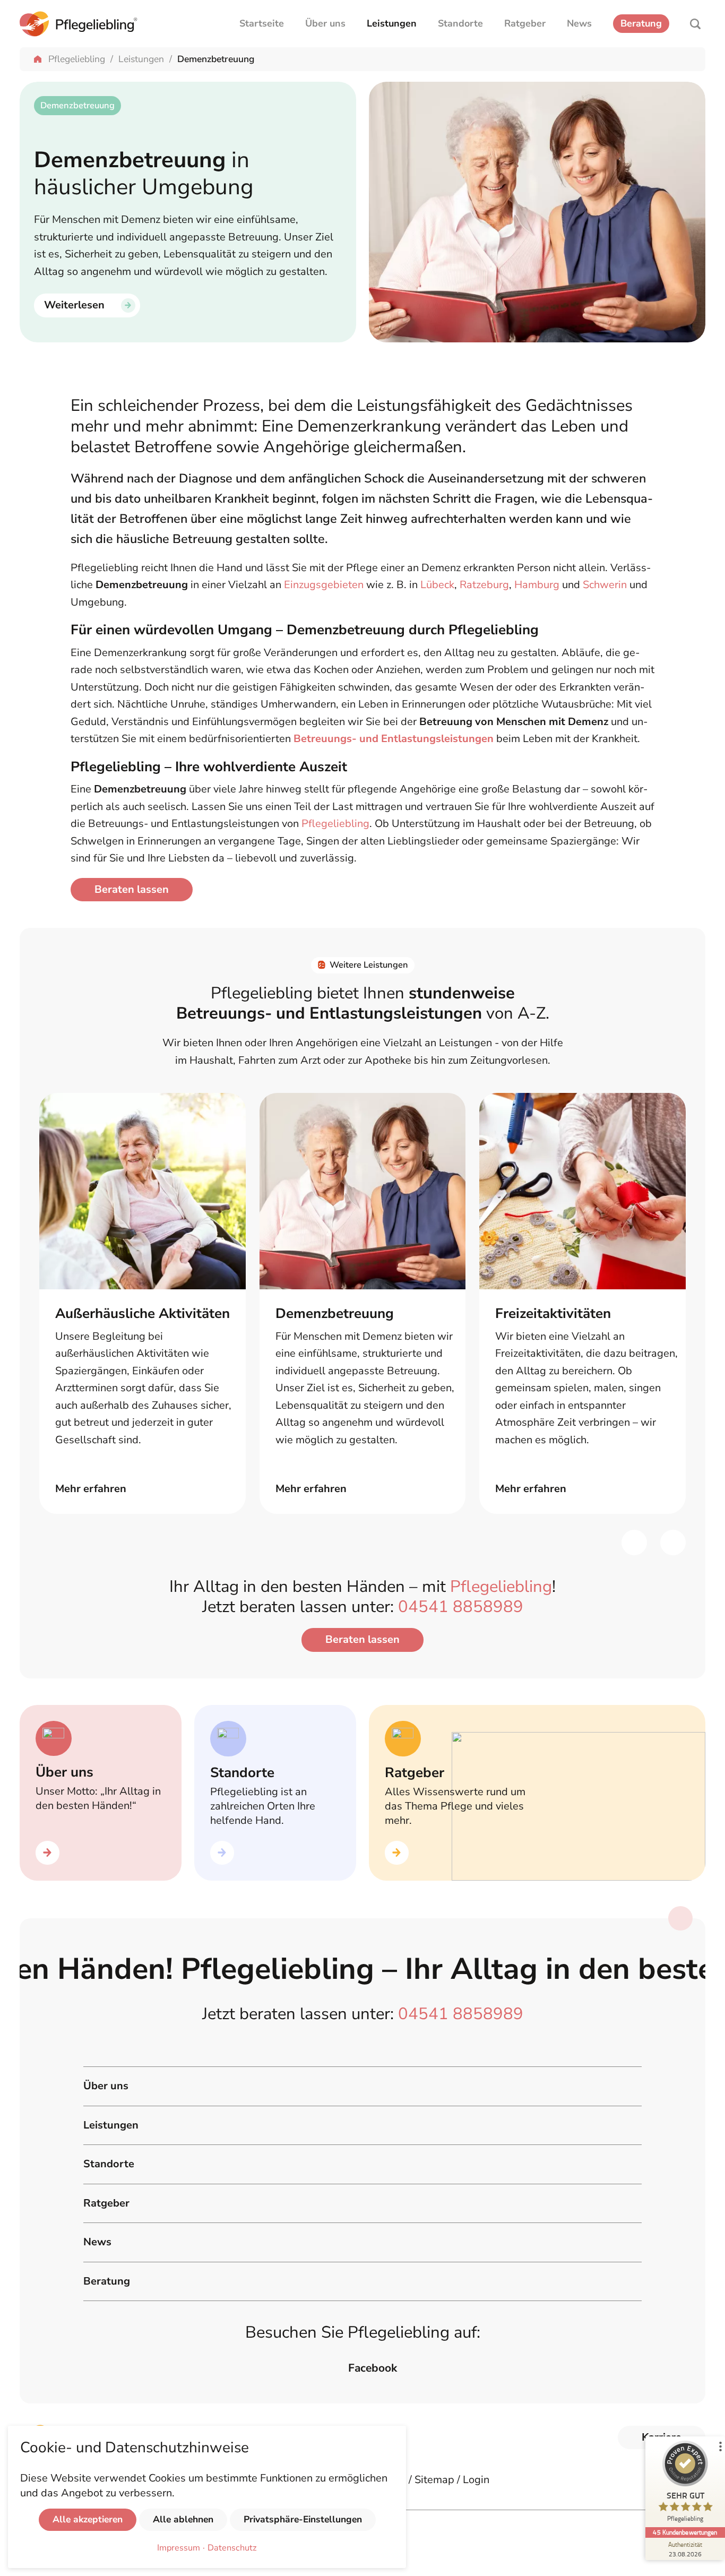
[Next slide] (673, 1543)
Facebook (373, 2368)
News (579, 23)
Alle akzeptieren (88, 2519)
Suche (695, 24)
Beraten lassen (132, 889)
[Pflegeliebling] (79, 24)
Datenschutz (232, 2548)
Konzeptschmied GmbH (188, 2540)
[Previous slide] (634, 1543)
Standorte (460, 23)
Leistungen (392, 23)
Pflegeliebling (77, 59)
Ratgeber (525, 23)
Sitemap (434, 2480)
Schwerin (605, 585)
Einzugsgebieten (324, 585)
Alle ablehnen (183, 2519)
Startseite (262, 23)
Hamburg (537, 585)
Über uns (325, 23)
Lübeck (437, 585)
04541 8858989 (461, 1607)
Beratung (641, 23)
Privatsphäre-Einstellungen (303, 2519)
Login (476, 2480)
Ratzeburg (484, 585)
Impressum (179, 2548)
